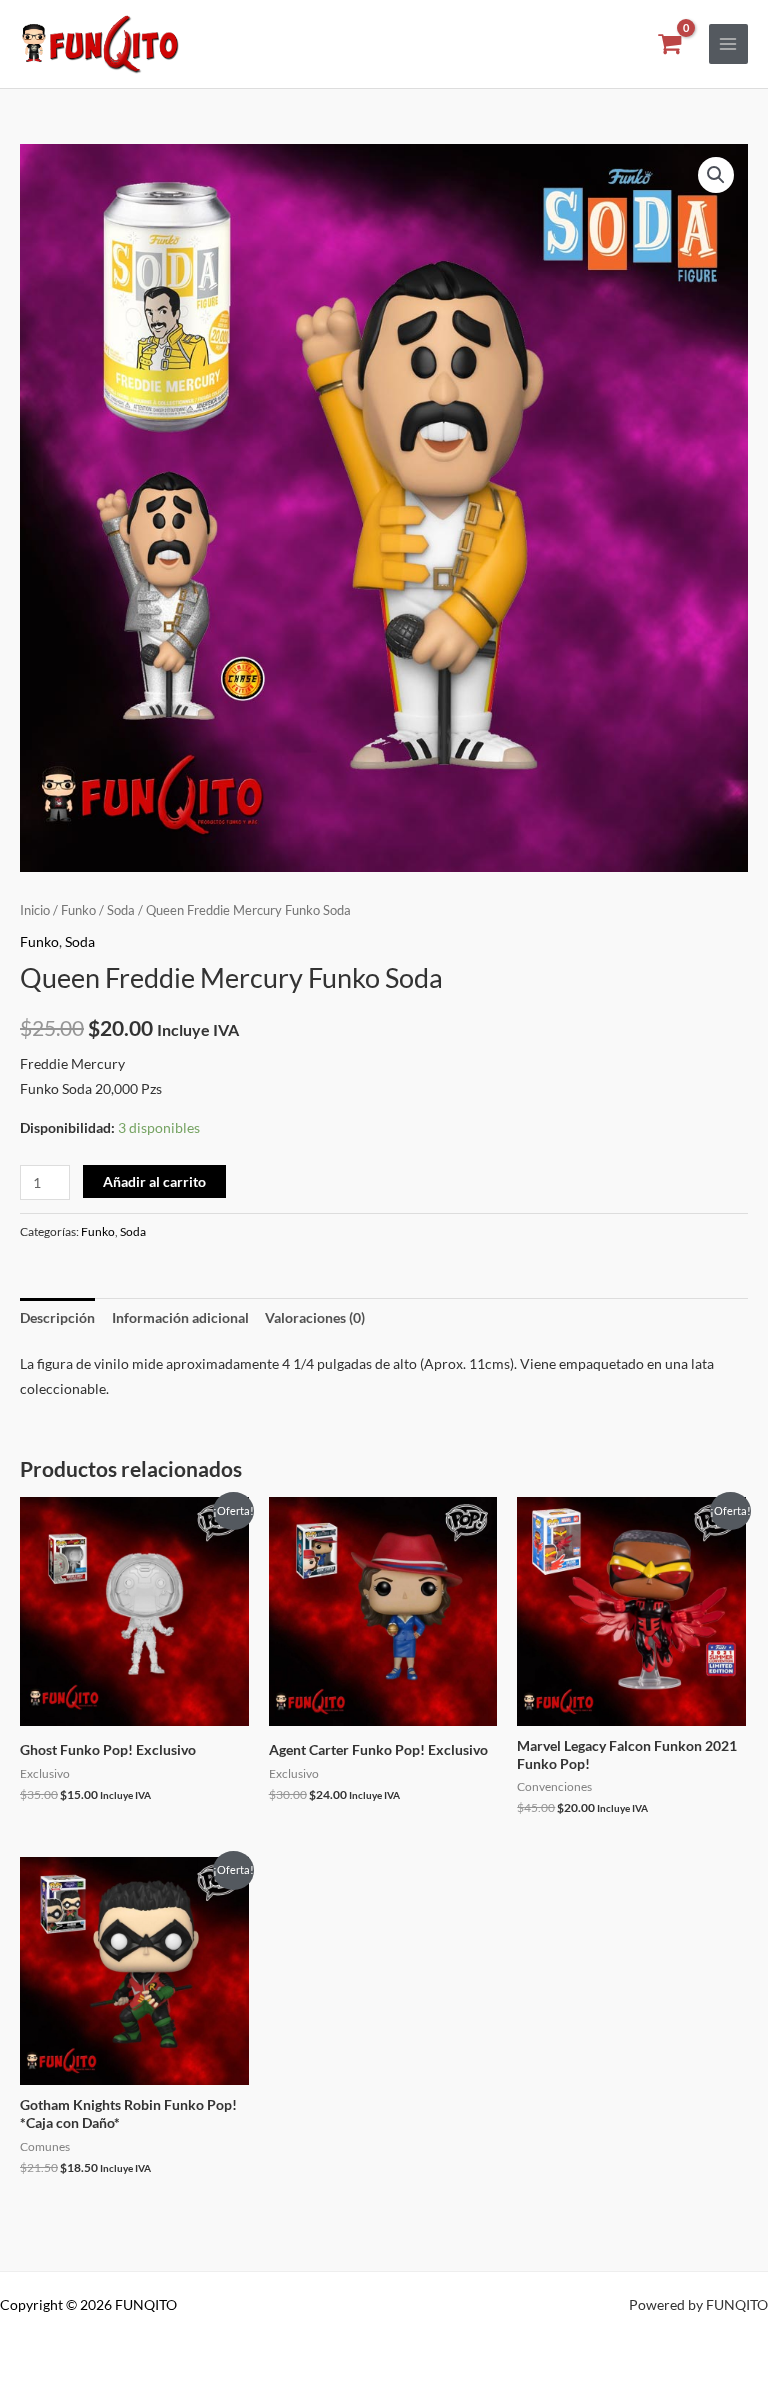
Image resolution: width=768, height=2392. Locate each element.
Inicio (35, 910)
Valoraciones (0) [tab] (315, 1317)
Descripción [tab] (57, 1317)
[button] (716, 175)
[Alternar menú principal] (728, 43)
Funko (78, 910)
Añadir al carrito (154, 1181)
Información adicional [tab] (180, 1317)
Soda (121, 910)
